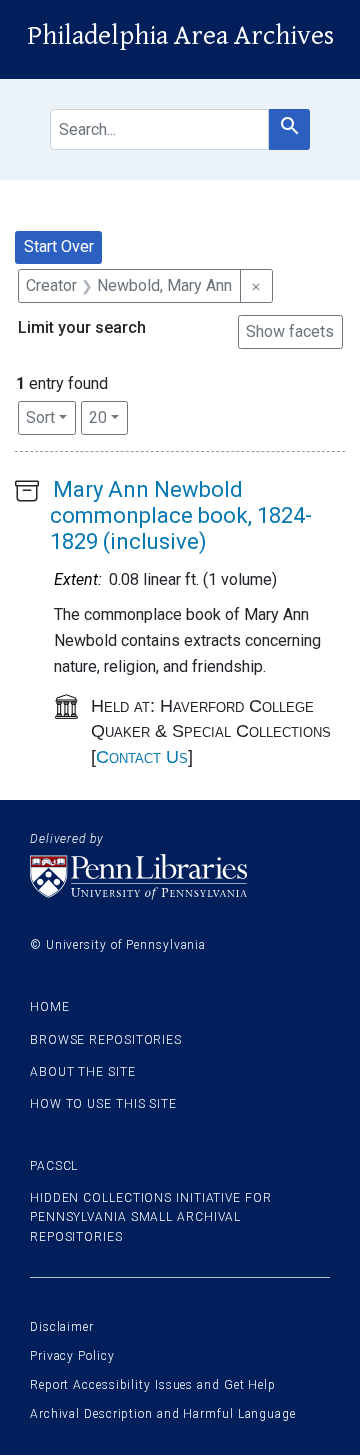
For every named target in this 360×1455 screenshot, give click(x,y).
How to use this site (103, 1104)
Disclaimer (62, 1327)
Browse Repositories (106, 1040)
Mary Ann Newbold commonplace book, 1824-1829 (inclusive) (181, 516)
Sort (40, 417)
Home (50, 1007)
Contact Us (142, 757)
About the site (83, 1072)
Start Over (59, 246)
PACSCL (54, 1166)
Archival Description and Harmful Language (163, 1414)
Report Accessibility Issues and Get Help (153, 1385)
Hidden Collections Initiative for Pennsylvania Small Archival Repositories (151, 1217)
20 (108, 417)
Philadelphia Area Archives (180, 36)
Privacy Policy (72, 1356)
